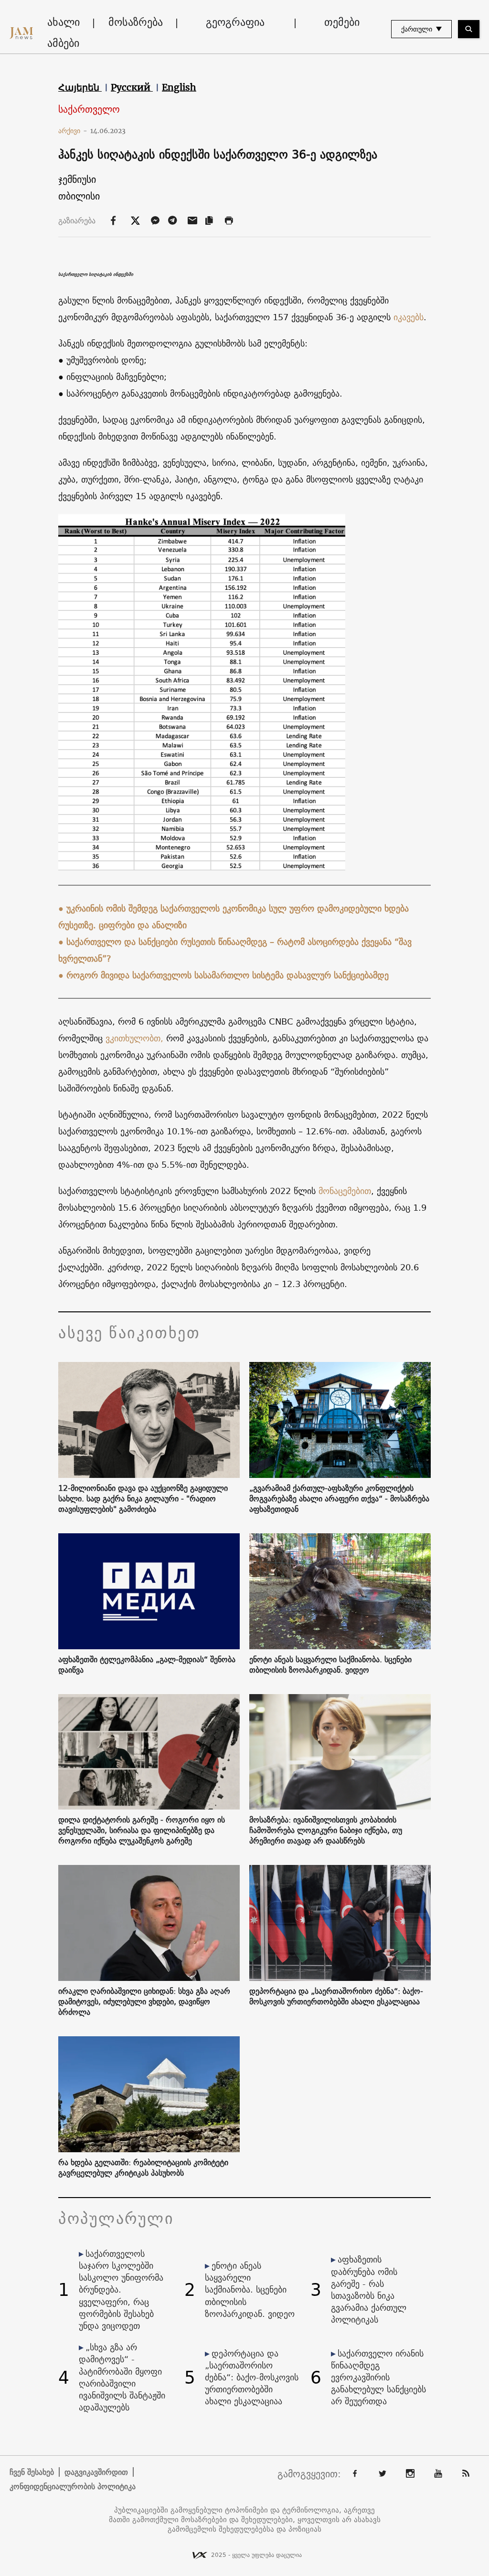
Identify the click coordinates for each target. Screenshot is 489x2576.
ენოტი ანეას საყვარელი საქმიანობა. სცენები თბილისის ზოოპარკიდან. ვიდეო (330, 1665)
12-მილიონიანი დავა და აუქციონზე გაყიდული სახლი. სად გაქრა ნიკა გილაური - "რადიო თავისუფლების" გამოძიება (143, 1498)
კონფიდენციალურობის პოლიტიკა (73, 2486)
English (179, 87)
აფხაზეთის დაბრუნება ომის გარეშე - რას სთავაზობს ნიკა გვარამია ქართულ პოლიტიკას (369, 2289)
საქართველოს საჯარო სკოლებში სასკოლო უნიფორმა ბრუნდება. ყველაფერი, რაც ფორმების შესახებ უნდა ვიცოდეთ (121, 2290)
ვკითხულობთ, (134, 1038)
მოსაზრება (136, 22)
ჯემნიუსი (77, 179)
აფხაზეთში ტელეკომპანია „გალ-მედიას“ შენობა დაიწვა (147, 1665)
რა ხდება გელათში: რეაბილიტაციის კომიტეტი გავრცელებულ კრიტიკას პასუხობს (143, 2168)
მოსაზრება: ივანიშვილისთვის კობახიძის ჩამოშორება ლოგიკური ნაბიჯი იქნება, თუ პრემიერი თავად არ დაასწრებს (326, 1830)
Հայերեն (80, 87)
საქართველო (89, 110)
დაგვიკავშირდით (96, 2472)
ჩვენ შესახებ (32, 2472)
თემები (342, 22)
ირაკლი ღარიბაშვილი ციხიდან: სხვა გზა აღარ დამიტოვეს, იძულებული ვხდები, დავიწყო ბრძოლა (144, 2001)
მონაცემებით (345, 1191)
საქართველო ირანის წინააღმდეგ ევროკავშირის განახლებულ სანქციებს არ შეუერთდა (378, 2377)
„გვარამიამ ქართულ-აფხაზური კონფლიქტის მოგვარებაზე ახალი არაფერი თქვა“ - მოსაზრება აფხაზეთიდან (339, 1498)
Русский (132, 87)
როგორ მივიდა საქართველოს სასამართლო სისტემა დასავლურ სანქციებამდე (228, 975)
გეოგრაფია (235, 22)
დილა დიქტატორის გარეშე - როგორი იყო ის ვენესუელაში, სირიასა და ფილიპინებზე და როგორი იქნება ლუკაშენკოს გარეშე (142, 1830)
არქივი (73, 131)
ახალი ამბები (64, 32)
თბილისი (79, 196)
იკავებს (409, 317)
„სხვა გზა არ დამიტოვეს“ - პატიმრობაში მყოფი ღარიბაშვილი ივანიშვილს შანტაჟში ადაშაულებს (122, 2377)
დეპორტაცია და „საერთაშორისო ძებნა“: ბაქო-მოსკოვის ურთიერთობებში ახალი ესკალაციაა (336, 1996)
